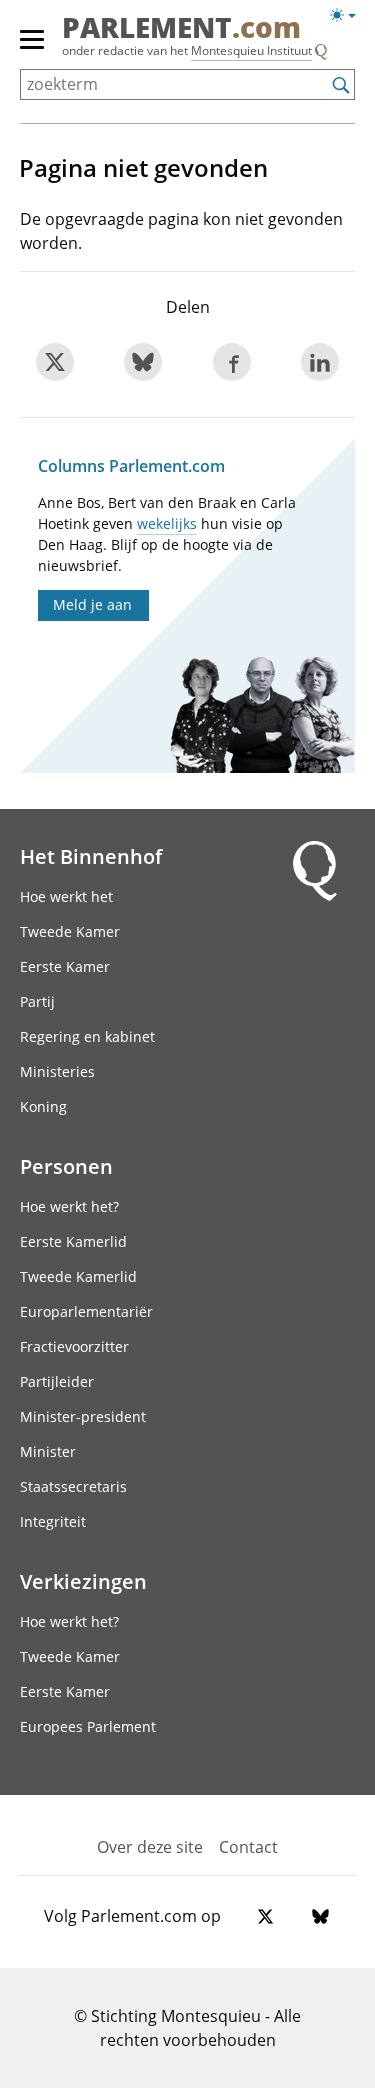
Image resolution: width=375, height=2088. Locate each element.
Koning (43, 1106)
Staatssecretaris (73, 1486)
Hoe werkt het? (69, 1206)
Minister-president (83, 1416)
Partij (37, 1001)
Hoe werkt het (66, 896)
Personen (66, 1166)
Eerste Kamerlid (73, 1241)
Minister (48, 1451)
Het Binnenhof (91, 856)
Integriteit (53, 1521)
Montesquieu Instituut (251, 50)
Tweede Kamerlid (78, 1276)
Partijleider (57, 1381)
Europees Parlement (88, 1726)
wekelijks (167, 523)
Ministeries (57, 1071)
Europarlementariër (86, 1311)
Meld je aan (92, 604)
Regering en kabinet (87, 1036)
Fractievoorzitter (74, 1346)
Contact (248, 1847)
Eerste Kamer (65, 966)
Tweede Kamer (70, 931)
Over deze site (150, 1847)
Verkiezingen (83, 1581)
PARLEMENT (181, 29)
